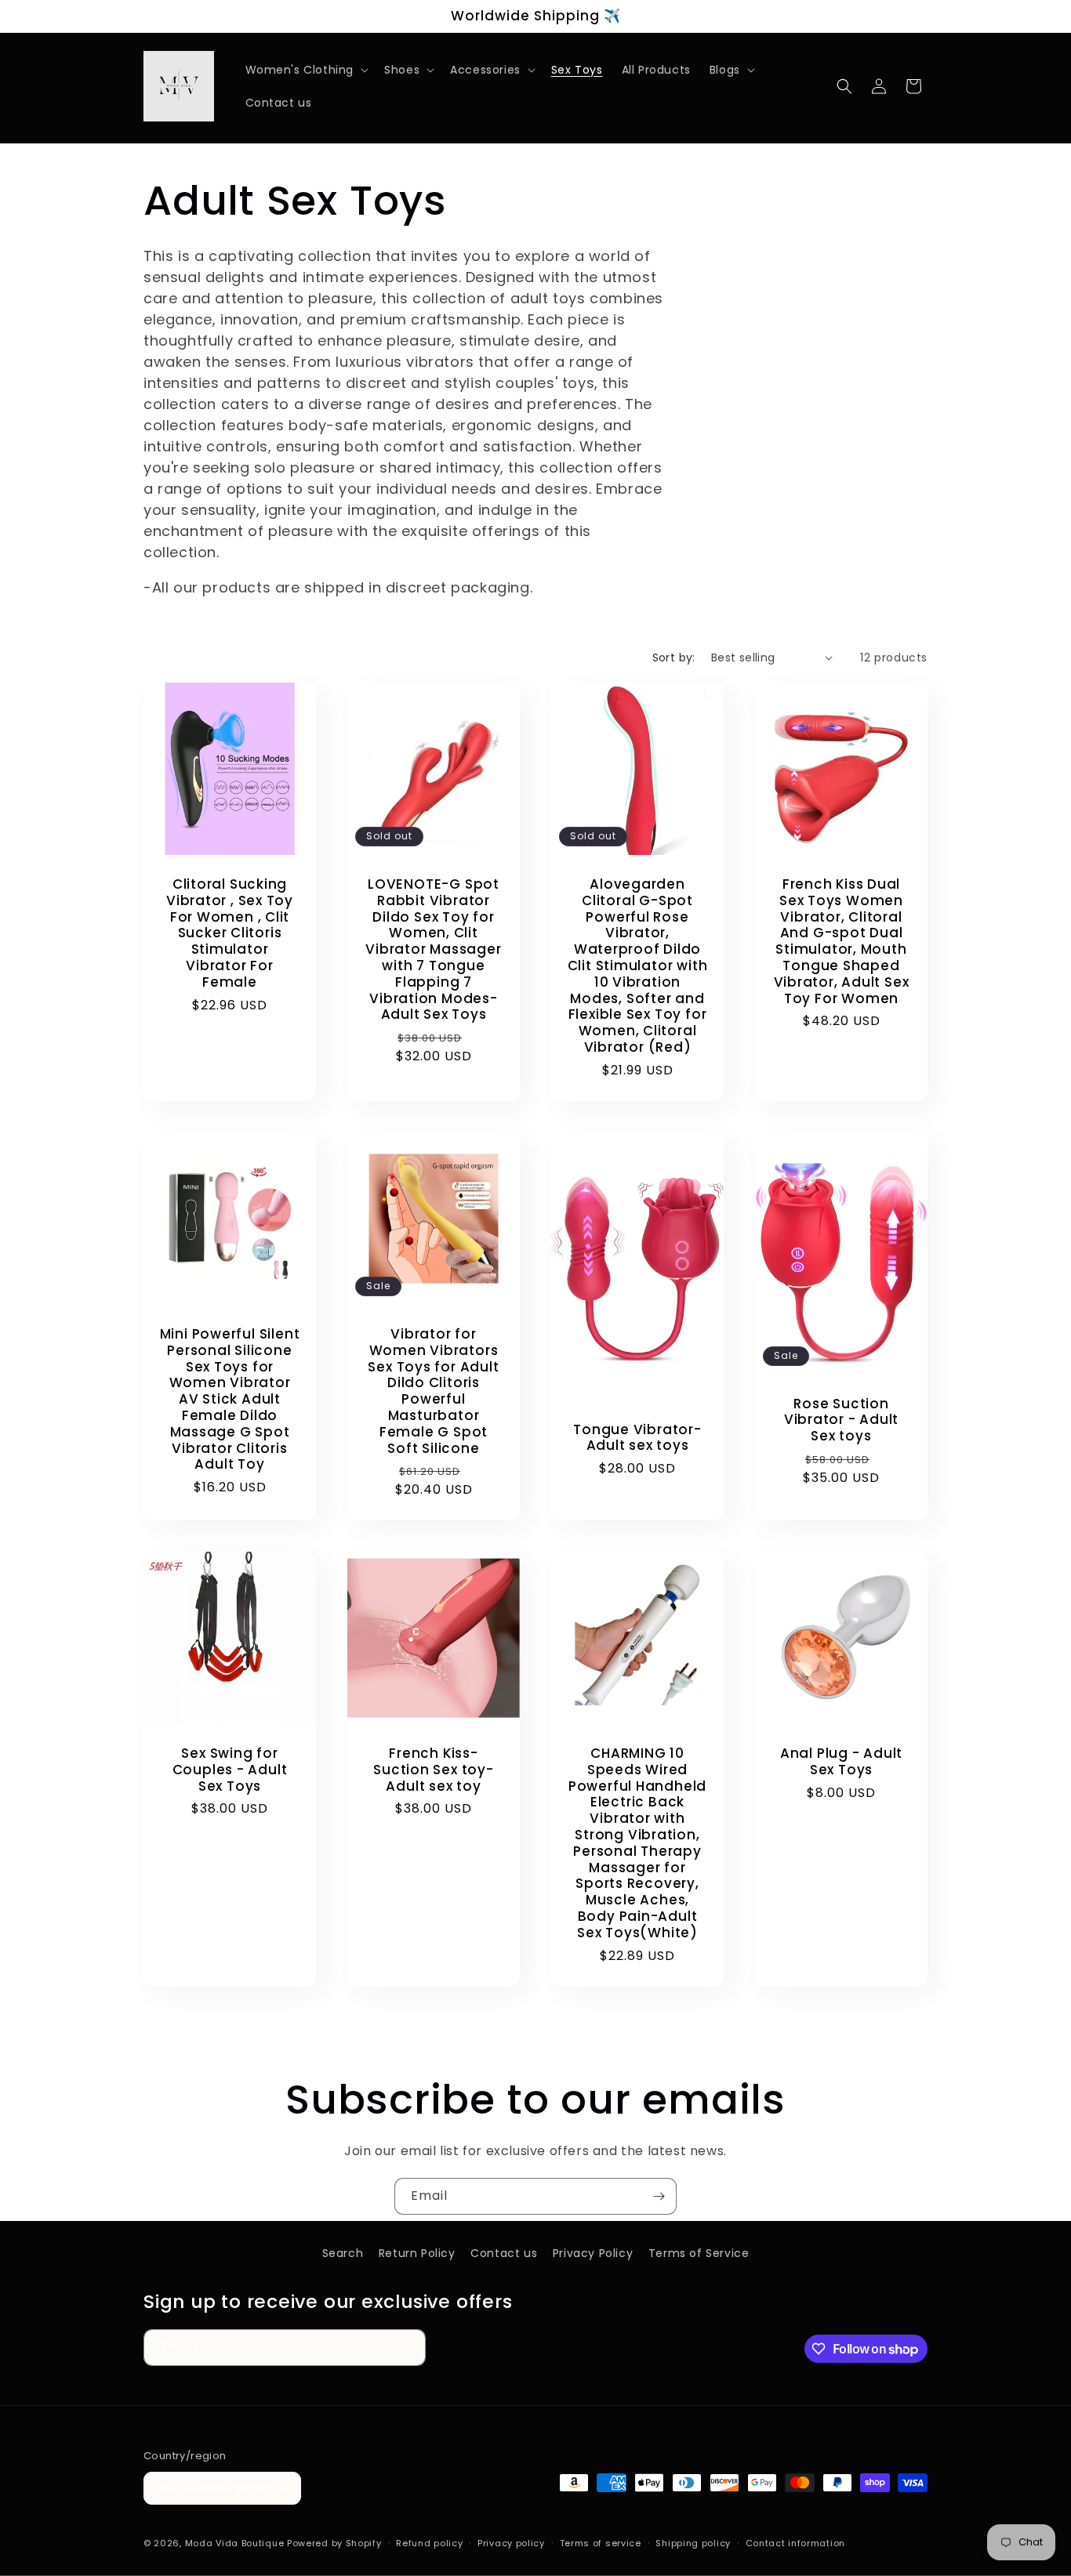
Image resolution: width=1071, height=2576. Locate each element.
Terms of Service (699, 2253)
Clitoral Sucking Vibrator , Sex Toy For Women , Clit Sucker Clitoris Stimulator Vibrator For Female (230, 933)
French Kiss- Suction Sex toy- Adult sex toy (433, 1770)
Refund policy (429, 2543)
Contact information (795, 2543)
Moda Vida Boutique (235, 2543)
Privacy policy (511, 2543)
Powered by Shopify (334, 2543)
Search (343, 2253)
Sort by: (674, 658)
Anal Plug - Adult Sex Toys (841, 1762)
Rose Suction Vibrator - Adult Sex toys (841, 1419)
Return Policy (417, 2253)
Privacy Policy (593, 2253)
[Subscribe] (659, 2196)
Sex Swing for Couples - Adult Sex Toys (230, 1770)
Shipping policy (693, 2543)
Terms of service (601, 2543)
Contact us (504, 2253)
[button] (306, 70)
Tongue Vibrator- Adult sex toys (637, 1437)
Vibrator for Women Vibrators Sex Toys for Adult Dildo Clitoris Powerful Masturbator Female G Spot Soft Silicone (433, 1391)
